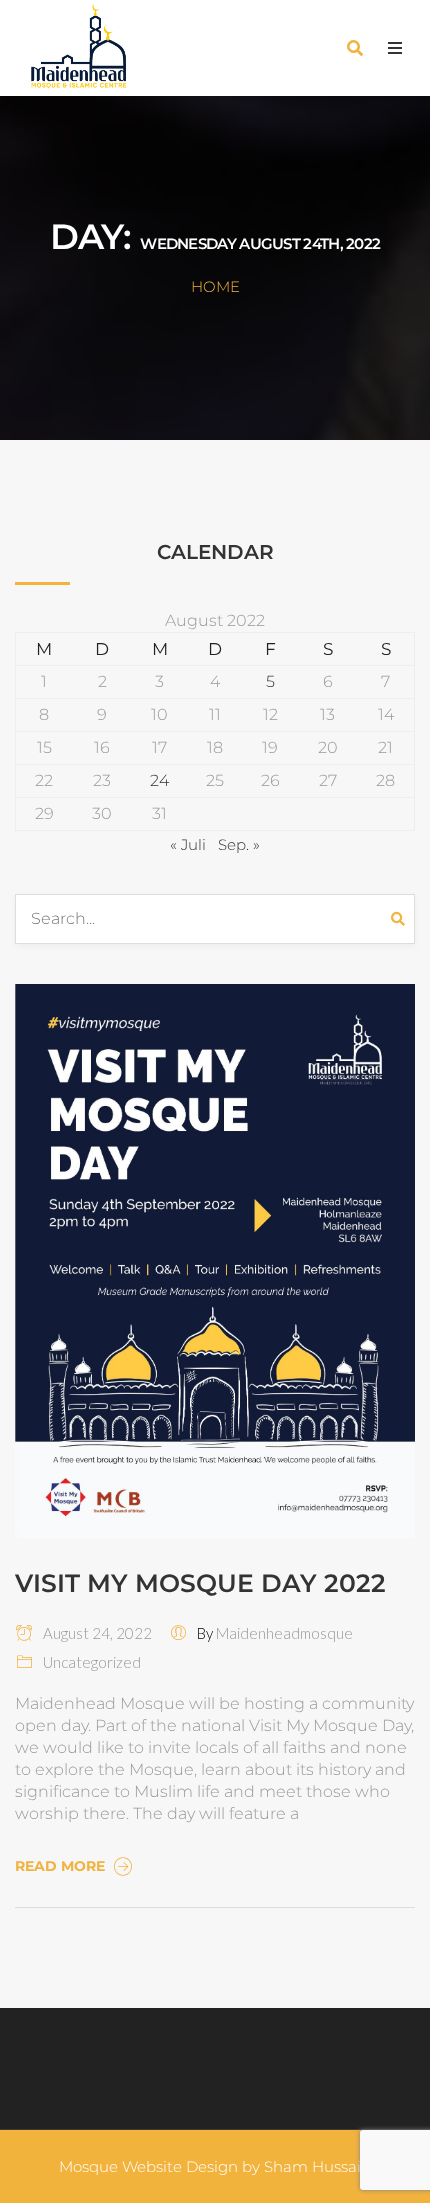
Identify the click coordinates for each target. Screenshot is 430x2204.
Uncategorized (92, 1662)
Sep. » (239, 844)
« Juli (188, 844)
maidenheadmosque (284, 1633)
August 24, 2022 (93, 1633)
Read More (62, 1866)
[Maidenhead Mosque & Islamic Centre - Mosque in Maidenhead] (105, 48)
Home (215, 286)
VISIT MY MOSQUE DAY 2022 (200, 1583)
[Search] (403, 919)
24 (159, 780)
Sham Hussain (317, 2166)
